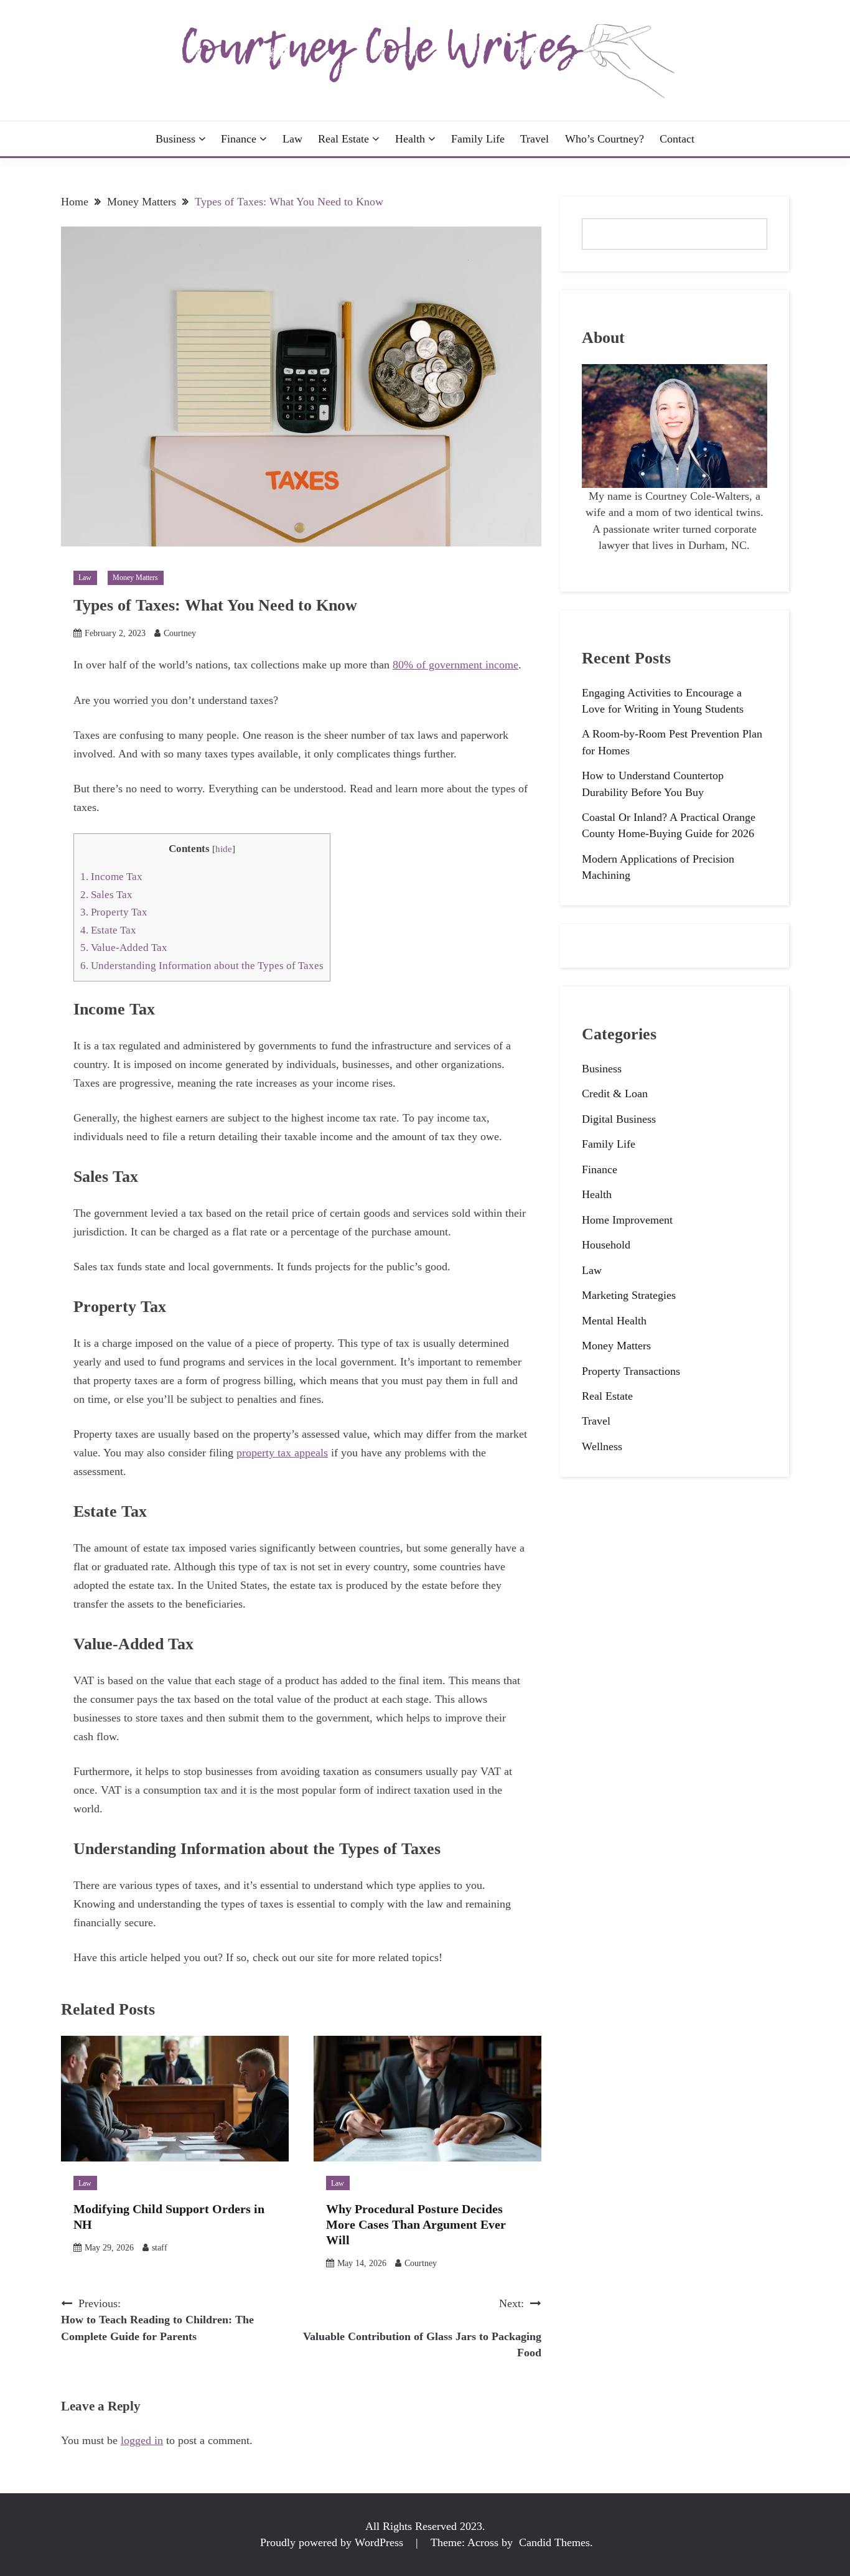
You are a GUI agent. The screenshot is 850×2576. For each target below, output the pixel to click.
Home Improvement (627, 1220)
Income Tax (111, 877)
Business (175, 139)
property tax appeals (282, 1453)
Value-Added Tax (124, 948)
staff (160, 2248)
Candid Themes (554, 2542)
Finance (239, 139)
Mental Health (614, 1321)
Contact (677, 139)
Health (410, 139)
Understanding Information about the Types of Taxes (202, 966)
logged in (142, 2440)
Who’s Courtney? (605, 139)
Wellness (602, 1446)
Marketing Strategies (629, 1295)
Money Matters (135, 578)
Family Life (478, 139)
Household (606, 1245)
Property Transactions (631, 1371)
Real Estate (343, 139)
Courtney (180, 633)
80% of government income (455, 665)
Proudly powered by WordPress (333, 2542)
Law (292, 139)
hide (224, 849)
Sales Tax (106, 895)
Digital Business (619, 1119)
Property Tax (114, 912)
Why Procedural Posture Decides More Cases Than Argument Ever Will (416, 2224)
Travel (535, 139)
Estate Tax (108, 930)
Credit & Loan (615, 1094)
